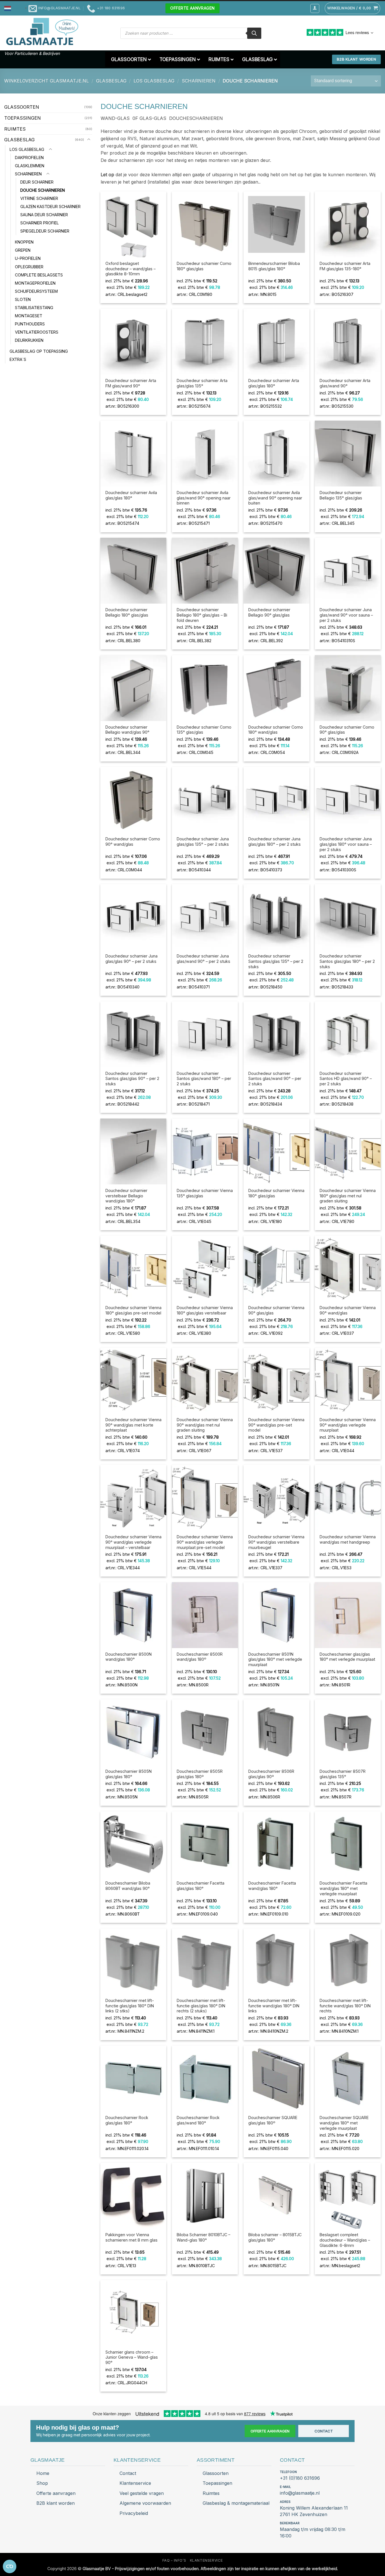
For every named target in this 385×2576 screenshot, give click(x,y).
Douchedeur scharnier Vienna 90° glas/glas (276, 1310)
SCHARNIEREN (199, 81)
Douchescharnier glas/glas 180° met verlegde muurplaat (347, 1657)
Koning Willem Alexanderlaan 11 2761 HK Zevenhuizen (314, 2511)
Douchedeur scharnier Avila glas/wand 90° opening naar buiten (275, 498)
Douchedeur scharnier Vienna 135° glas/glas (205, 1193)
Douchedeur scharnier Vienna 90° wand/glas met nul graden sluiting (205, 1425)
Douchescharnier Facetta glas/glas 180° (201, 1886)
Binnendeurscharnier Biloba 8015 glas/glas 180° (274, 266)
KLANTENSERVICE (206, 2560)
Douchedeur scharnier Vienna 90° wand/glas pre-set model (276, 1425)
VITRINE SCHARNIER (39, 198)
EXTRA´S (18, 359)
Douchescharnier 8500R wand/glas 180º (200, 1657)
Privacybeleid (134, 2513)
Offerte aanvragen (270, 2431)
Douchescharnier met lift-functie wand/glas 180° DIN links (274, 2006)
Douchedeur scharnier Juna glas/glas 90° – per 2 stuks (131, 959)
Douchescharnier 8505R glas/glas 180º (200, 1774)
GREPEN (23, 250)
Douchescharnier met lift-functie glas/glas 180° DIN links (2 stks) (130, 2006)
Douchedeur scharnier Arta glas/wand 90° (345, 383)
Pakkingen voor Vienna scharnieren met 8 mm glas (131, 2237)
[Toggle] (89, 140)
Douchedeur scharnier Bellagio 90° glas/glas (269, 612)
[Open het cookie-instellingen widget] (10, 2566)
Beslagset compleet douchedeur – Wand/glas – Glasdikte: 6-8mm (345, 2240)
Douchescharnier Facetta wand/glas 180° (272, 1886)
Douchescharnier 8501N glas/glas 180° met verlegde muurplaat (275, 1659)
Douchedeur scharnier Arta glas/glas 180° (274, 383)
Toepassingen (217, 2483)
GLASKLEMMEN (30, 165)
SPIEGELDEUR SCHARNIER (45, 231)
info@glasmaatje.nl (300, 2493)
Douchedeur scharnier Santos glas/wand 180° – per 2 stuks (204, 1079)
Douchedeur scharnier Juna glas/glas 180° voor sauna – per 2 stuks (346, 844)
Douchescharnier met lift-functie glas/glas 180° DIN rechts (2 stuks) (201, 2006)
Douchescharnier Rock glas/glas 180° (127, 2120)
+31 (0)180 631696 (300, 2478)
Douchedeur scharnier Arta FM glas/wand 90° (131, 383)
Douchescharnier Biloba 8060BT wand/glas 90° (128, 1886)
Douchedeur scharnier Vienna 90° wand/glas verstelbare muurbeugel (276, 1542)
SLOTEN (23, 299)
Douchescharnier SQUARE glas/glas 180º (273, 2120)
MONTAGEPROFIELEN (35, 283)
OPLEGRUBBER (29, 266)
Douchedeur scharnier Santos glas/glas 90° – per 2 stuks (132, 1079)
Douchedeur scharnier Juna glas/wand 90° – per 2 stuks (203, 959)
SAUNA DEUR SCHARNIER (44, 215)
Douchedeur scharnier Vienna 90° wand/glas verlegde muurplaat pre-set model (205, 1542)
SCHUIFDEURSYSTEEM (36, 291)
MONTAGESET (29, 315)
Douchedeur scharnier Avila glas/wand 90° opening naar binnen (204, 498)
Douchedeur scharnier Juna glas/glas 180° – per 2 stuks (275, 841)
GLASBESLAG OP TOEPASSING (39, 351)
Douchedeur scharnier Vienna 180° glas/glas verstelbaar (205, 1310)
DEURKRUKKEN (29, 340)
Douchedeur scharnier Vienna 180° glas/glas (276, 1193)
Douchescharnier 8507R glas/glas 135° (343, 1774)
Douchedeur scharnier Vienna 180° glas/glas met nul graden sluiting (348, 1196)
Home (43, 2473)
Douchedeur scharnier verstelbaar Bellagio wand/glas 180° (126, 1196)
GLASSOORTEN (22, 107)
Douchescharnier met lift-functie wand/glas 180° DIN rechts (345, 2006)
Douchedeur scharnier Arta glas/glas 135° (202, 383)
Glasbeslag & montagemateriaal (236, 2503)
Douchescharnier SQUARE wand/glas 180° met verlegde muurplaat (344, 2123)
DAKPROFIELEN (29, 157)
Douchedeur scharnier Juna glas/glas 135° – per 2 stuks (203, 841)
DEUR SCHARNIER (37, 182)
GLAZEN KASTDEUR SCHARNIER (50, 207)
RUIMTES (15, 129)
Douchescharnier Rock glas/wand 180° (198, 2120)
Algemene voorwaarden (145, 2503)
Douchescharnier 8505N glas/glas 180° (129, 1774)
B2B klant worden (56, 2503)
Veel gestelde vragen (142, 2493)
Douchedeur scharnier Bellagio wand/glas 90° (127, 730)
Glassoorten (216, 2473)
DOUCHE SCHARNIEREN (43, 190)
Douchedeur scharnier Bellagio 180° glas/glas (127, 612)
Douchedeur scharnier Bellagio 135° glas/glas (341, 495)
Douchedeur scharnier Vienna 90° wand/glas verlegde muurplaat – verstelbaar (133, 1542)
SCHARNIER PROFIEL (40, 223)
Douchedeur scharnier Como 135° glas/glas (204, 730)
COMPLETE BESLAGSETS (39, 275)
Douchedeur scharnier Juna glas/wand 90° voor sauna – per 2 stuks (346, 615)
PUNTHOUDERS (30, 324)
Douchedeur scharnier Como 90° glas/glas (347, 730)
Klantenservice (135, 2483)
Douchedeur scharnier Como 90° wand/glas (133, 841)
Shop (42, 2483)
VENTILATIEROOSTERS (37, 332)
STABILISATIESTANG (34, 307)
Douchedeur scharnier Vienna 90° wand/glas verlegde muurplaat (348, 1425)
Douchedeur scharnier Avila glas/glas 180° (131, 495)
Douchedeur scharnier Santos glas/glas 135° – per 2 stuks (276, 961)
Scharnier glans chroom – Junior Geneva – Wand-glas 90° (132, 2357)
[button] (16, 8)
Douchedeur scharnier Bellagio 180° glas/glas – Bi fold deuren (202, 615)
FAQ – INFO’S (174, 2560)
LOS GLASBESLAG (154, 81)
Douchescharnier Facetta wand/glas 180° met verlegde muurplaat (343, 1888)
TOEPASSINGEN (23, 118)
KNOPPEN (24, 242)
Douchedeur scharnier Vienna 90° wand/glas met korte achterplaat (133, 1425)
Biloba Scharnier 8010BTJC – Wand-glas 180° (203, 2237)
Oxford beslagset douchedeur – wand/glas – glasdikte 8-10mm (130, 269)
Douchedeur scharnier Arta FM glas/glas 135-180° (345, 266)
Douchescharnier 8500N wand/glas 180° (129, 1657)
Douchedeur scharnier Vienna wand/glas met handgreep (348, 1539)
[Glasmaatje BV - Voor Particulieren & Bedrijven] (42, 32)
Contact (324, 2431)
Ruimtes (211, 2493)
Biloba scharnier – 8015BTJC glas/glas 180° (275, 2237)
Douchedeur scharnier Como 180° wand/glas (276, 730)
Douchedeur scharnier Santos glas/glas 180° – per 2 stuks (347, 961)
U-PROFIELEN (28, 258)
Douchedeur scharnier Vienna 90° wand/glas (348, 1310)
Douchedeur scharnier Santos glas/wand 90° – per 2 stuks (275, 1079)
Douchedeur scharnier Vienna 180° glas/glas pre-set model (133, 1310)
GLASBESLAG (111, 81)
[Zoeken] (254, 33)
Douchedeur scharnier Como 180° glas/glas (204, 266)
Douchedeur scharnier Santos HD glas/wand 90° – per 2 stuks (346, 1079)
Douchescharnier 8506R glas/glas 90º (271, 1774)
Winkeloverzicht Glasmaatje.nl (47, 81)
